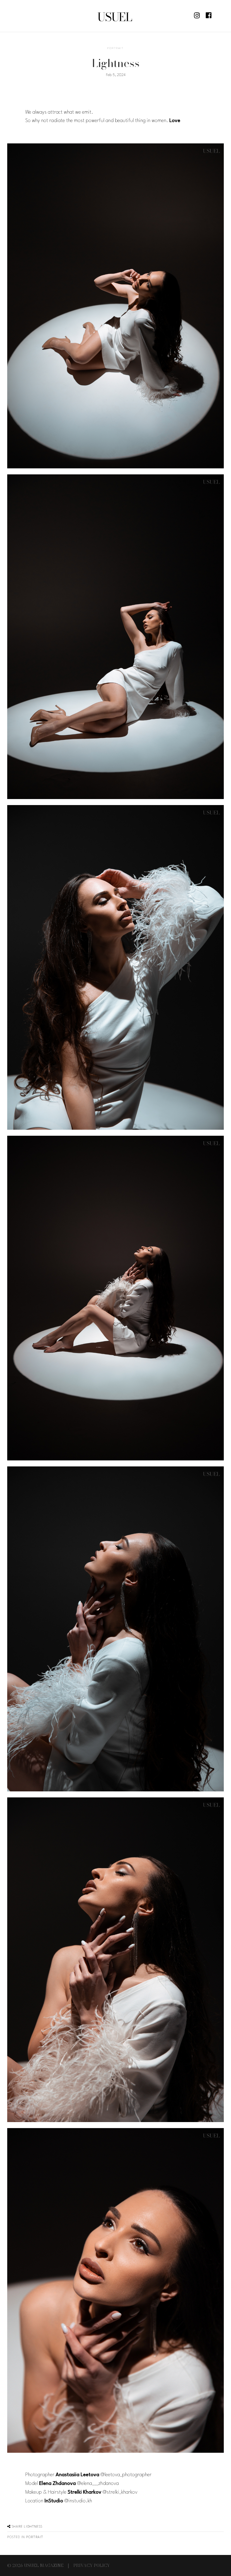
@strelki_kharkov (120, 2492)
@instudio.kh (78, 2501)
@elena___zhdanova (98, 2484)
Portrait (115, 48)
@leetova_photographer (126, 2475)
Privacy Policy (92, 2565)
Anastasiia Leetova (77, 2475)
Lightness (26, 2527)
